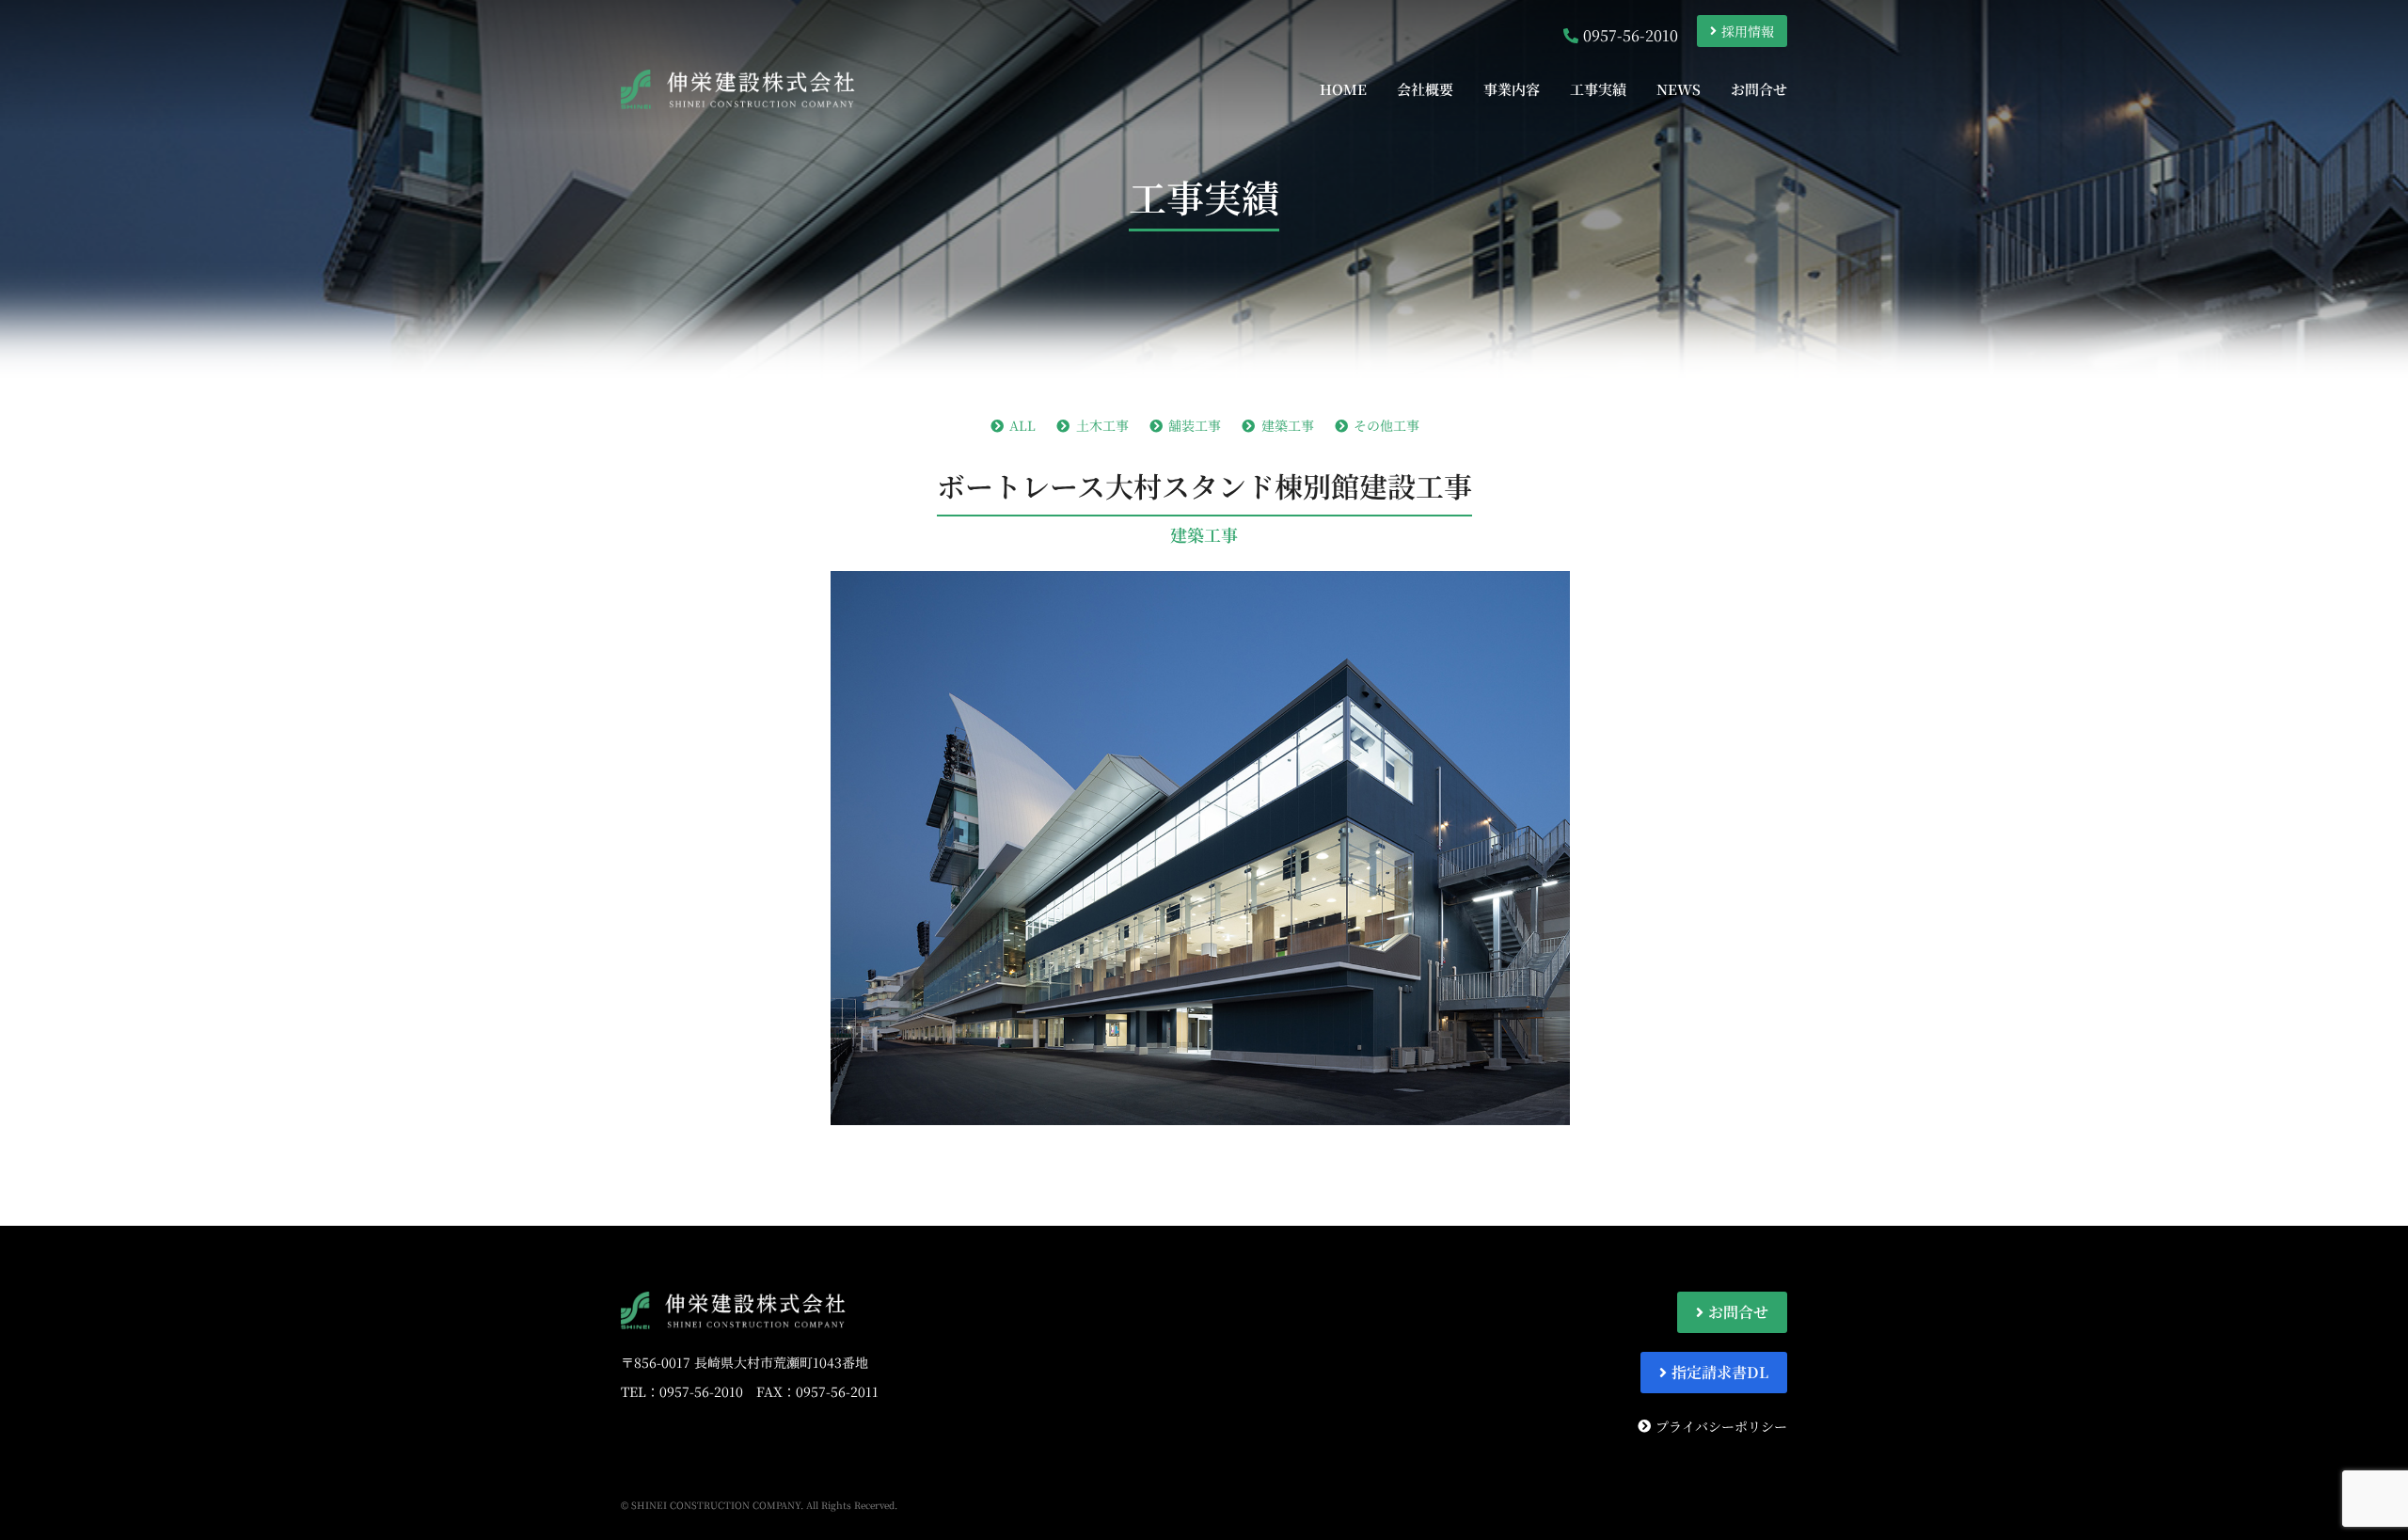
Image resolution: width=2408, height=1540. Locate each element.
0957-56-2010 (701, 1391)
